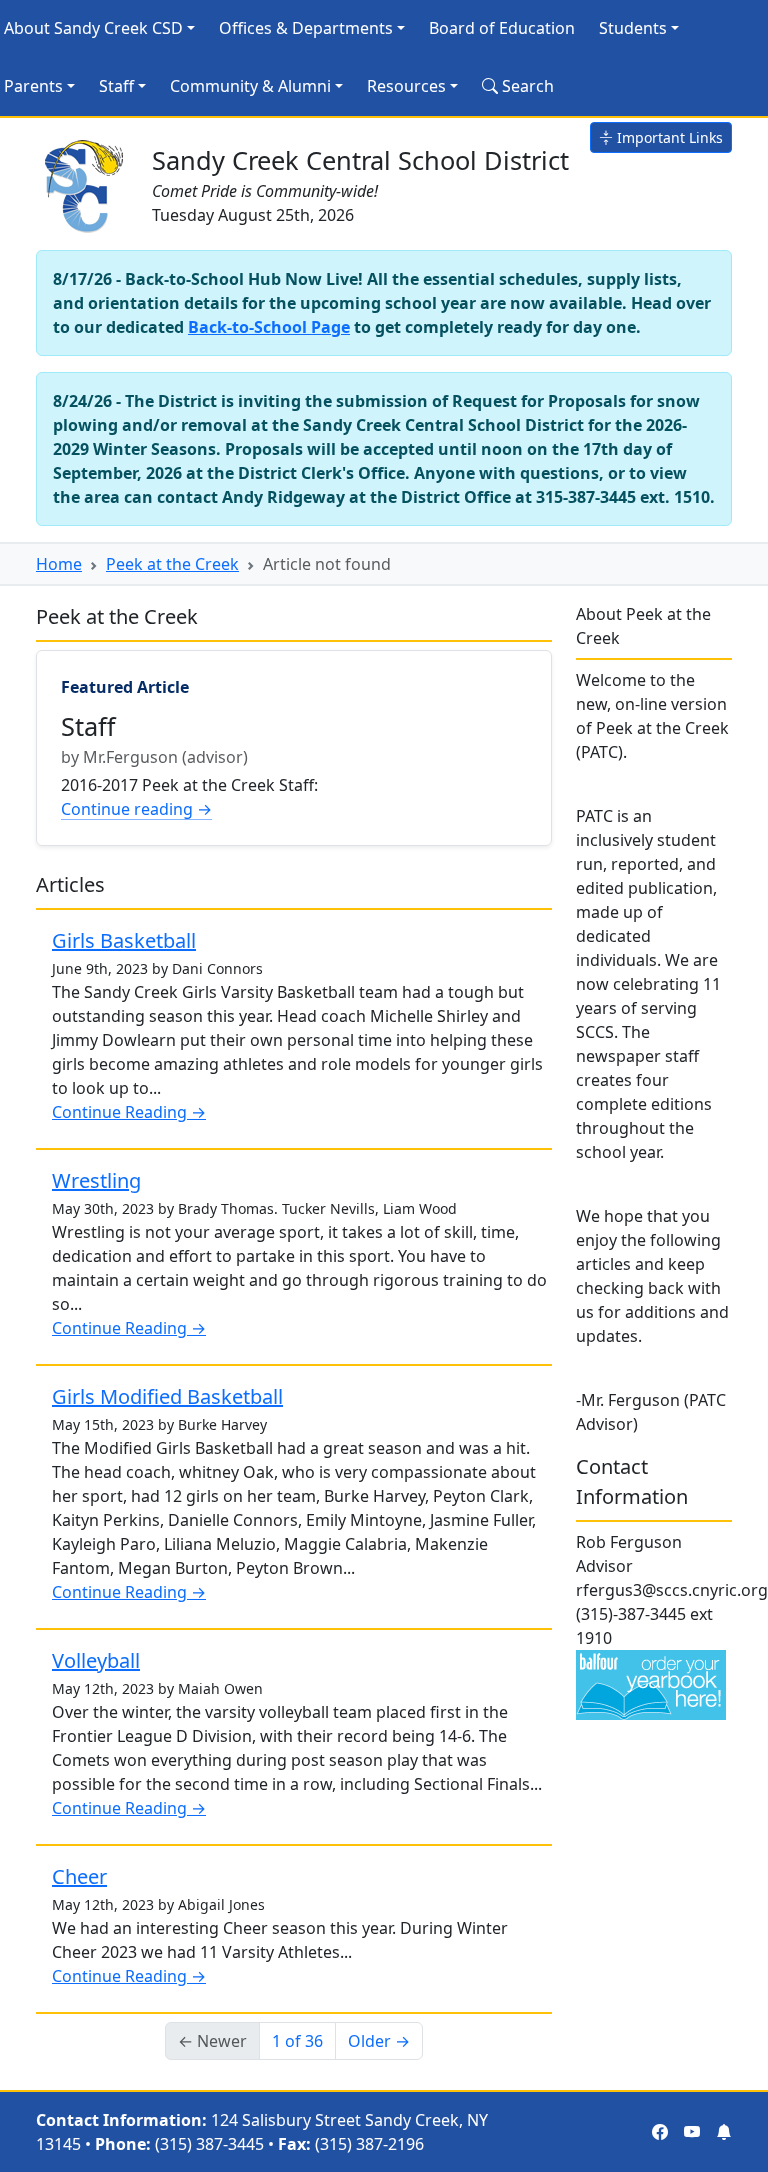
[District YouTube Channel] (692, 2132)
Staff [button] (116, 86)
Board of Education (502, 28)
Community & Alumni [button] (250, 86)
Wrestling (96, 1180)
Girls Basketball (124, 940)
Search (526, 86)
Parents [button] (33, 86)
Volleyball (96, 1660)
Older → (379, 2041)
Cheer (79, 1876)
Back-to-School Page (269, 327)
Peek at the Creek (172, 564)
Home (59, 564)
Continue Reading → (129, 1112)
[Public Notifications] (724, 2132)
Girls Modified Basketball (167, 1396)
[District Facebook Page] (660, 2132)
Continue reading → (136, 809)
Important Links (668, 137)
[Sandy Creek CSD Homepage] (86, 182)
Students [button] (633, 28)
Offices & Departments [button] (306, 28)
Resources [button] (406, 86)
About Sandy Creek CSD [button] (93, 28)
